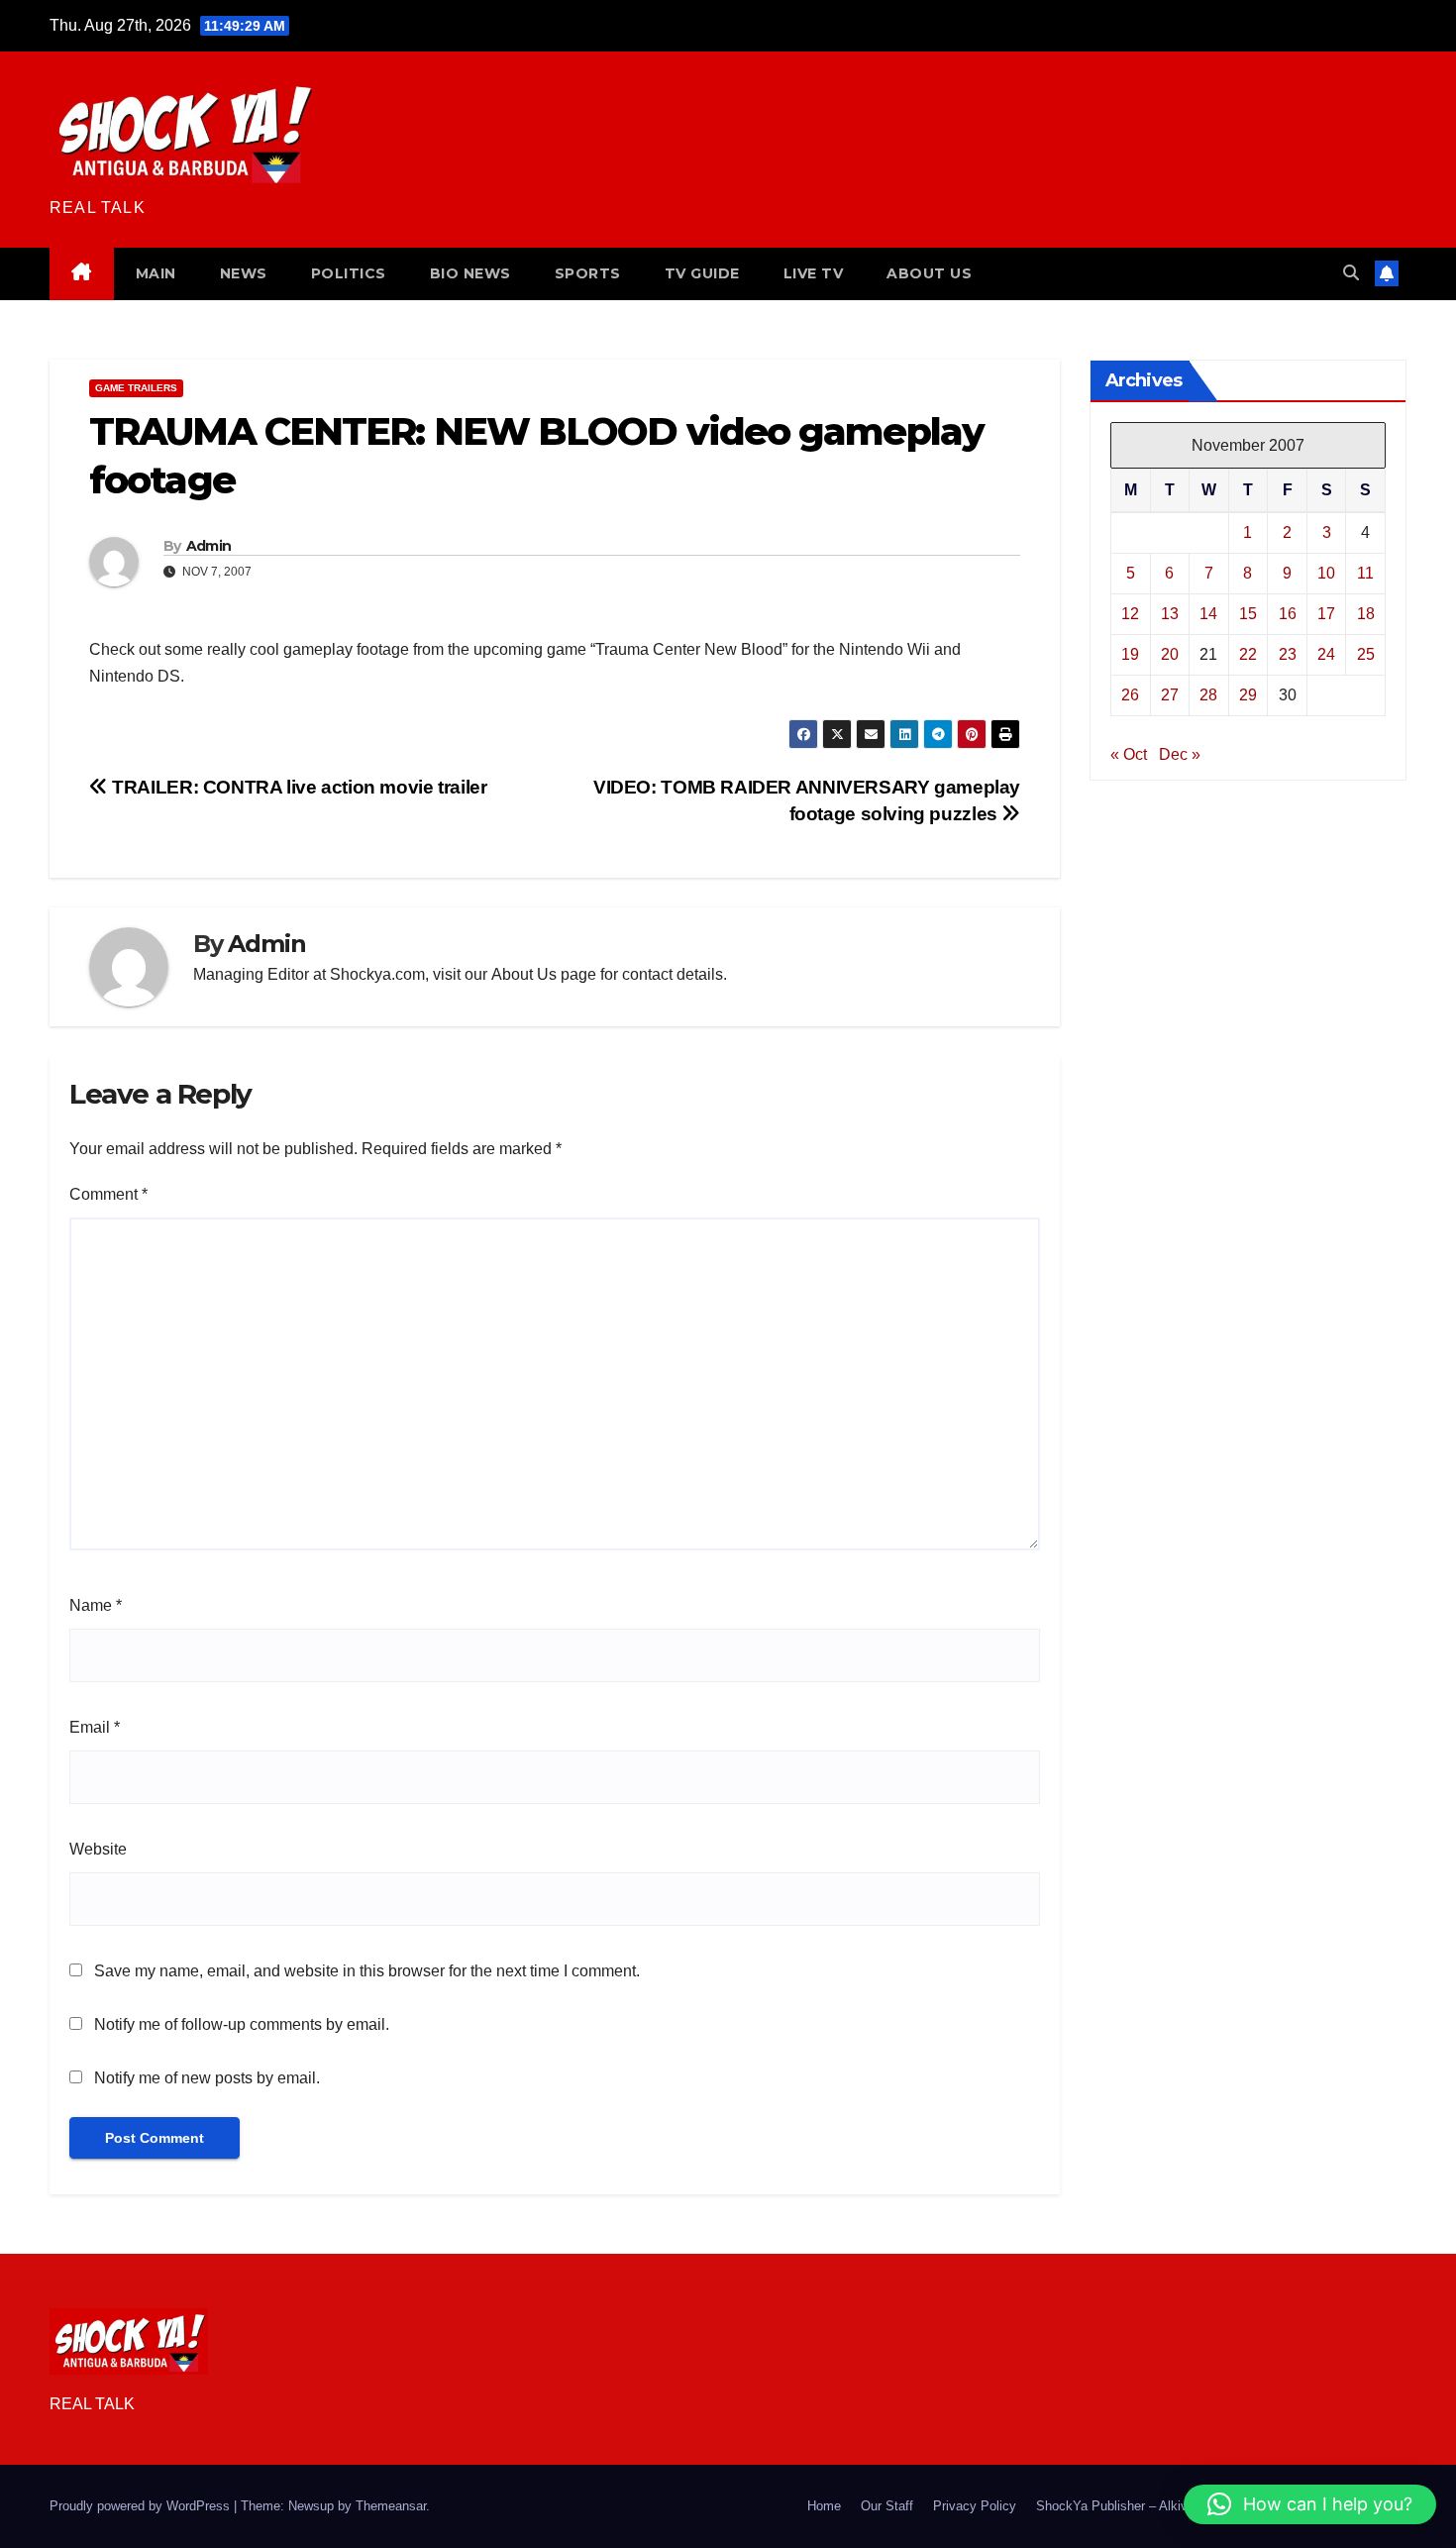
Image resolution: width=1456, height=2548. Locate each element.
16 (1288, 614)
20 (1170, 654)
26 (1130, 695)
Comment (108, 1194)
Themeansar (391, 2506)
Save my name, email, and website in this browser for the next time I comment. (367, 1971)
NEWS (244, 273)
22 (1248, 654)
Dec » (1180, 754)
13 (1170, 614)
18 (1366, 614)
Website (98, 1849)
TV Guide (702, 273)
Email (95, 1727)
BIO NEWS (470, 273)
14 (1208, 614)
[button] (1351, 273)
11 (1365, 573)
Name (96, 1605)
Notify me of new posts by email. (207, 2078)
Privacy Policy (975, 2506)
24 (1326, 654)
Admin (209, 546)
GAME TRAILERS (136, 388)
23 (1288, 654)
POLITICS (349, 273)
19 (1130, 654)
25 (1366, 654)
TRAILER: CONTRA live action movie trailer (298, 787)
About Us (524, 974)
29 (1248, 695)
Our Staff (887, 2506)
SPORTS (588, 273)
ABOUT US (929, 273)
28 (1208, 695)
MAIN (156, 273)
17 (1326, 614)
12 (1130, 614)
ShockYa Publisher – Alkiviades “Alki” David (1162, 2506)
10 (1326, 573)
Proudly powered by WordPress (142, 2506)
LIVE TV (814, 273)
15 (1248, 614)
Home (824, 2506)
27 (1170, 695)
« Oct (1129, 754)
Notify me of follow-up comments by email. (242, 2024)
